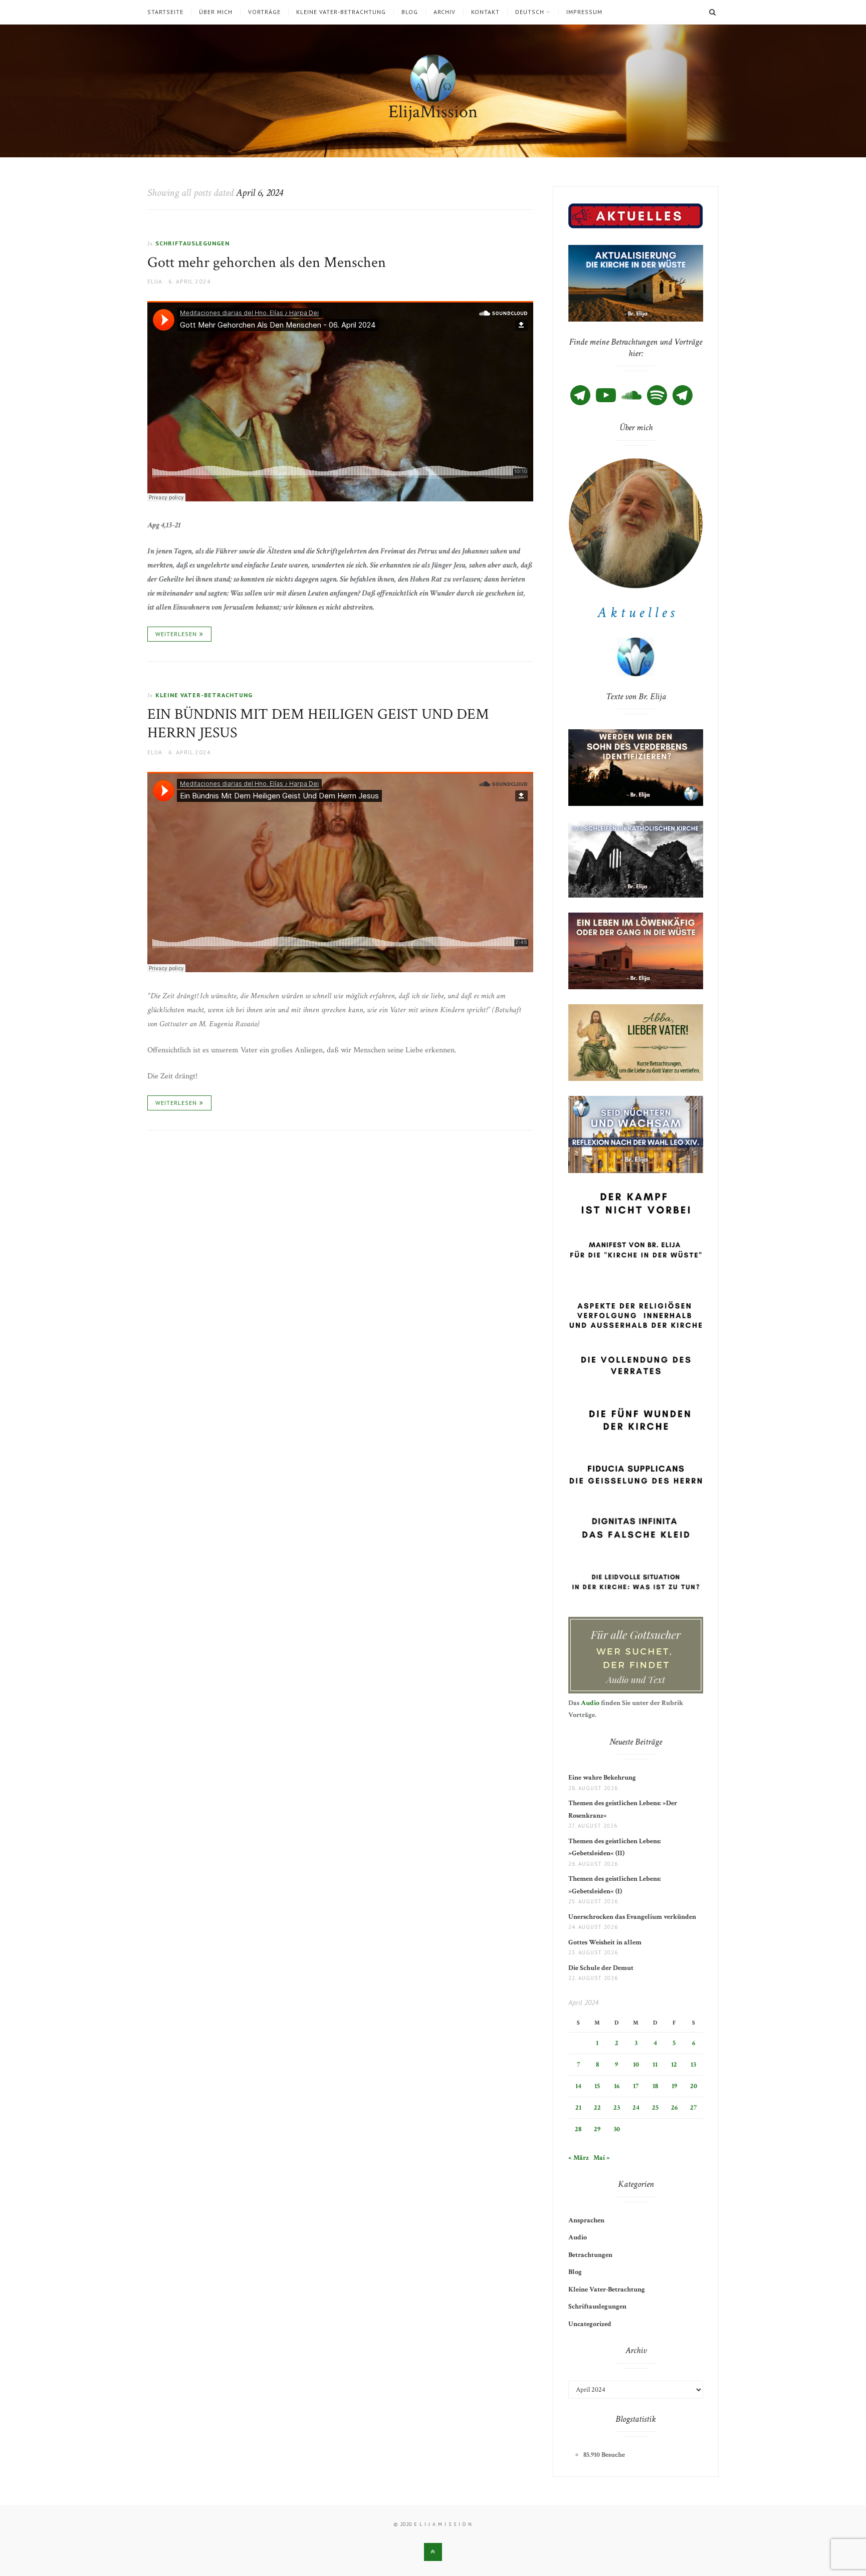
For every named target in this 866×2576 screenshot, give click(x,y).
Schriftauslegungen (192, 243)
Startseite (165, 12)
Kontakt (485, 12)
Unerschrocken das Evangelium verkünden (632, 1917)
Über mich (216, 12)
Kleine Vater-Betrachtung (341, 12)
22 (597, 2108)
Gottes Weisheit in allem (605, 1942)
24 (636, 2108)
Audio (590, 1703)
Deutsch (530, 12)
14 (578, 2086)
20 (694, 2086)
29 (597, 2129)
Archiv (445, 12)
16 (617, 2086)
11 (655, 2065)
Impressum (584, 12)
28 (578, 2129)
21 (578, 2108)
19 (674, 2086)
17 (636, 2086)
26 (674, 2108)
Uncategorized (590, 2324)
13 (693, 2065)
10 (636, 2065)
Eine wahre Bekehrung (602, 1778)
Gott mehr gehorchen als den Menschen (267, 263)
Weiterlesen (176, 634)
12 (674, 2065)
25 (655, 2108)
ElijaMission (433, 112)
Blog (410, 12)
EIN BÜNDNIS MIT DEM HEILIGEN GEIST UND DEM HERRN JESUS (318, 724)
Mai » (602, 2158)
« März (579, 2158)
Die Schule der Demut (601, 1968)
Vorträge (264, 12)
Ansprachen (586, 2220)
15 (597, 2086)
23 (617, 2108)
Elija (155, 281)
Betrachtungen (590, 2255)
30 (617, 2129)
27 (693, 2108)
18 (655, 2086)
